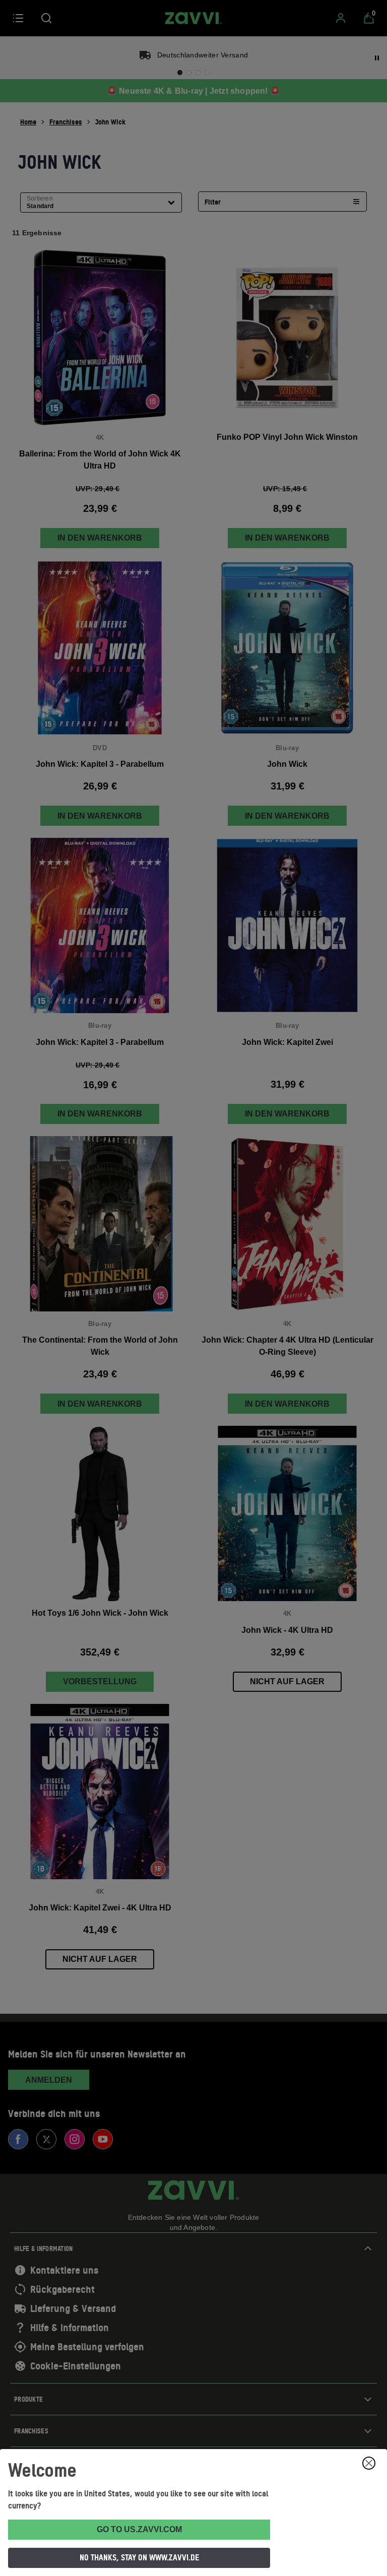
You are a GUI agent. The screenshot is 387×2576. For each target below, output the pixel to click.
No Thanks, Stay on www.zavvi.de (139, 2557)
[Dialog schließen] (369, 2463)
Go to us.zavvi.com (139, 2529)
